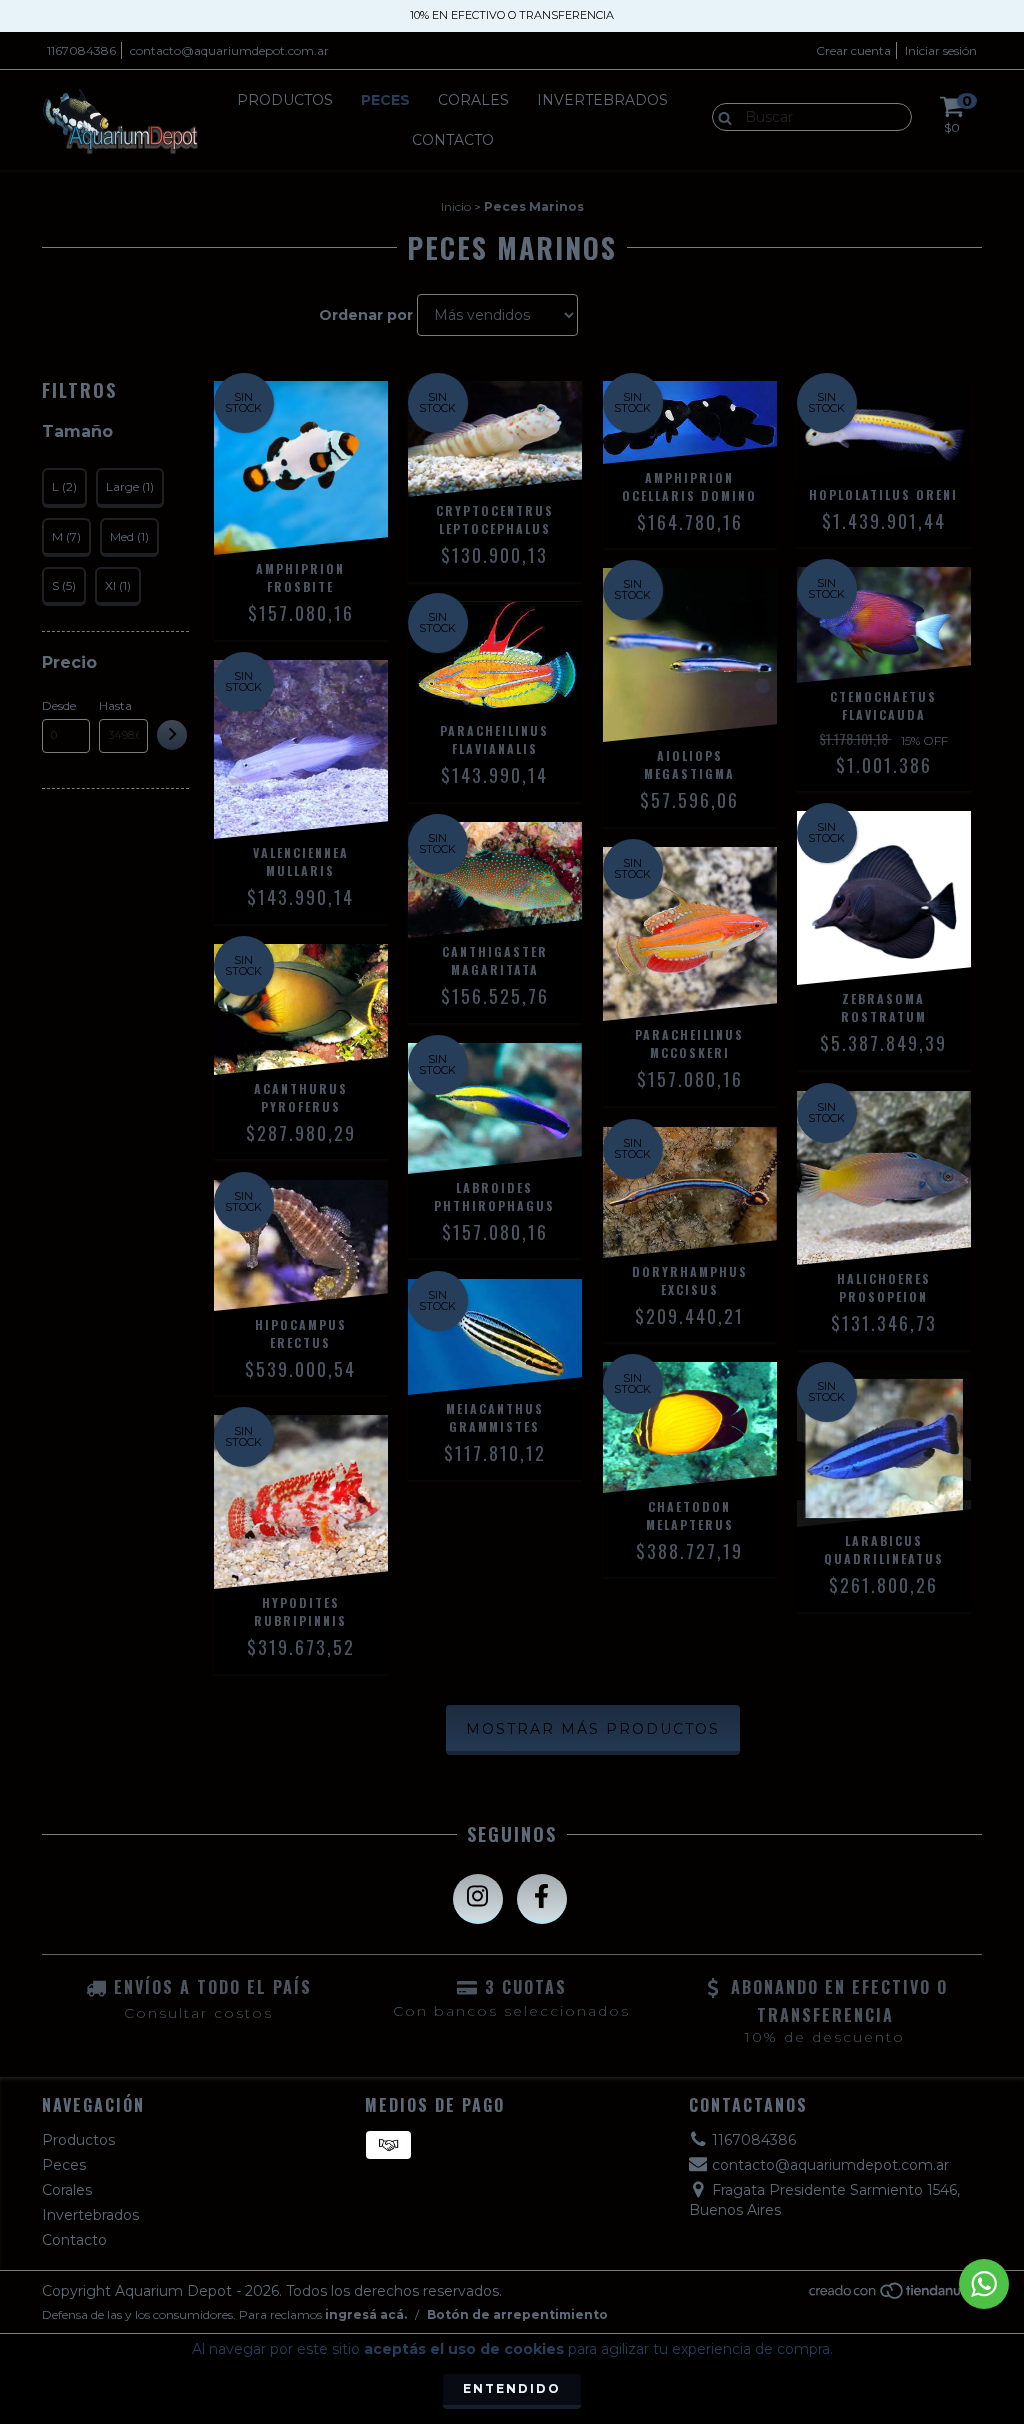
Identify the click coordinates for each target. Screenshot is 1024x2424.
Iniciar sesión (941, 50)
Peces (385, 100)
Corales (473, 100)
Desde (59, 705)
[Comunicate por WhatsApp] (984, 2284)
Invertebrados (602, 100)
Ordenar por (366, 315)
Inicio (456, 206)
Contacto (453, 140)
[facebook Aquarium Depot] (542, 1899)
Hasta (115, 705)
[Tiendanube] (894, 2295)
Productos (285, 100)
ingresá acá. (366, 2314)
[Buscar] (720, 116)
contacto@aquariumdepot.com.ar (229, 50)
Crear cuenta (853, 50)
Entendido (512, 2388)
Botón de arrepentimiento (517, 2314)
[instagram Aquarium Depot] (478, 1899)
